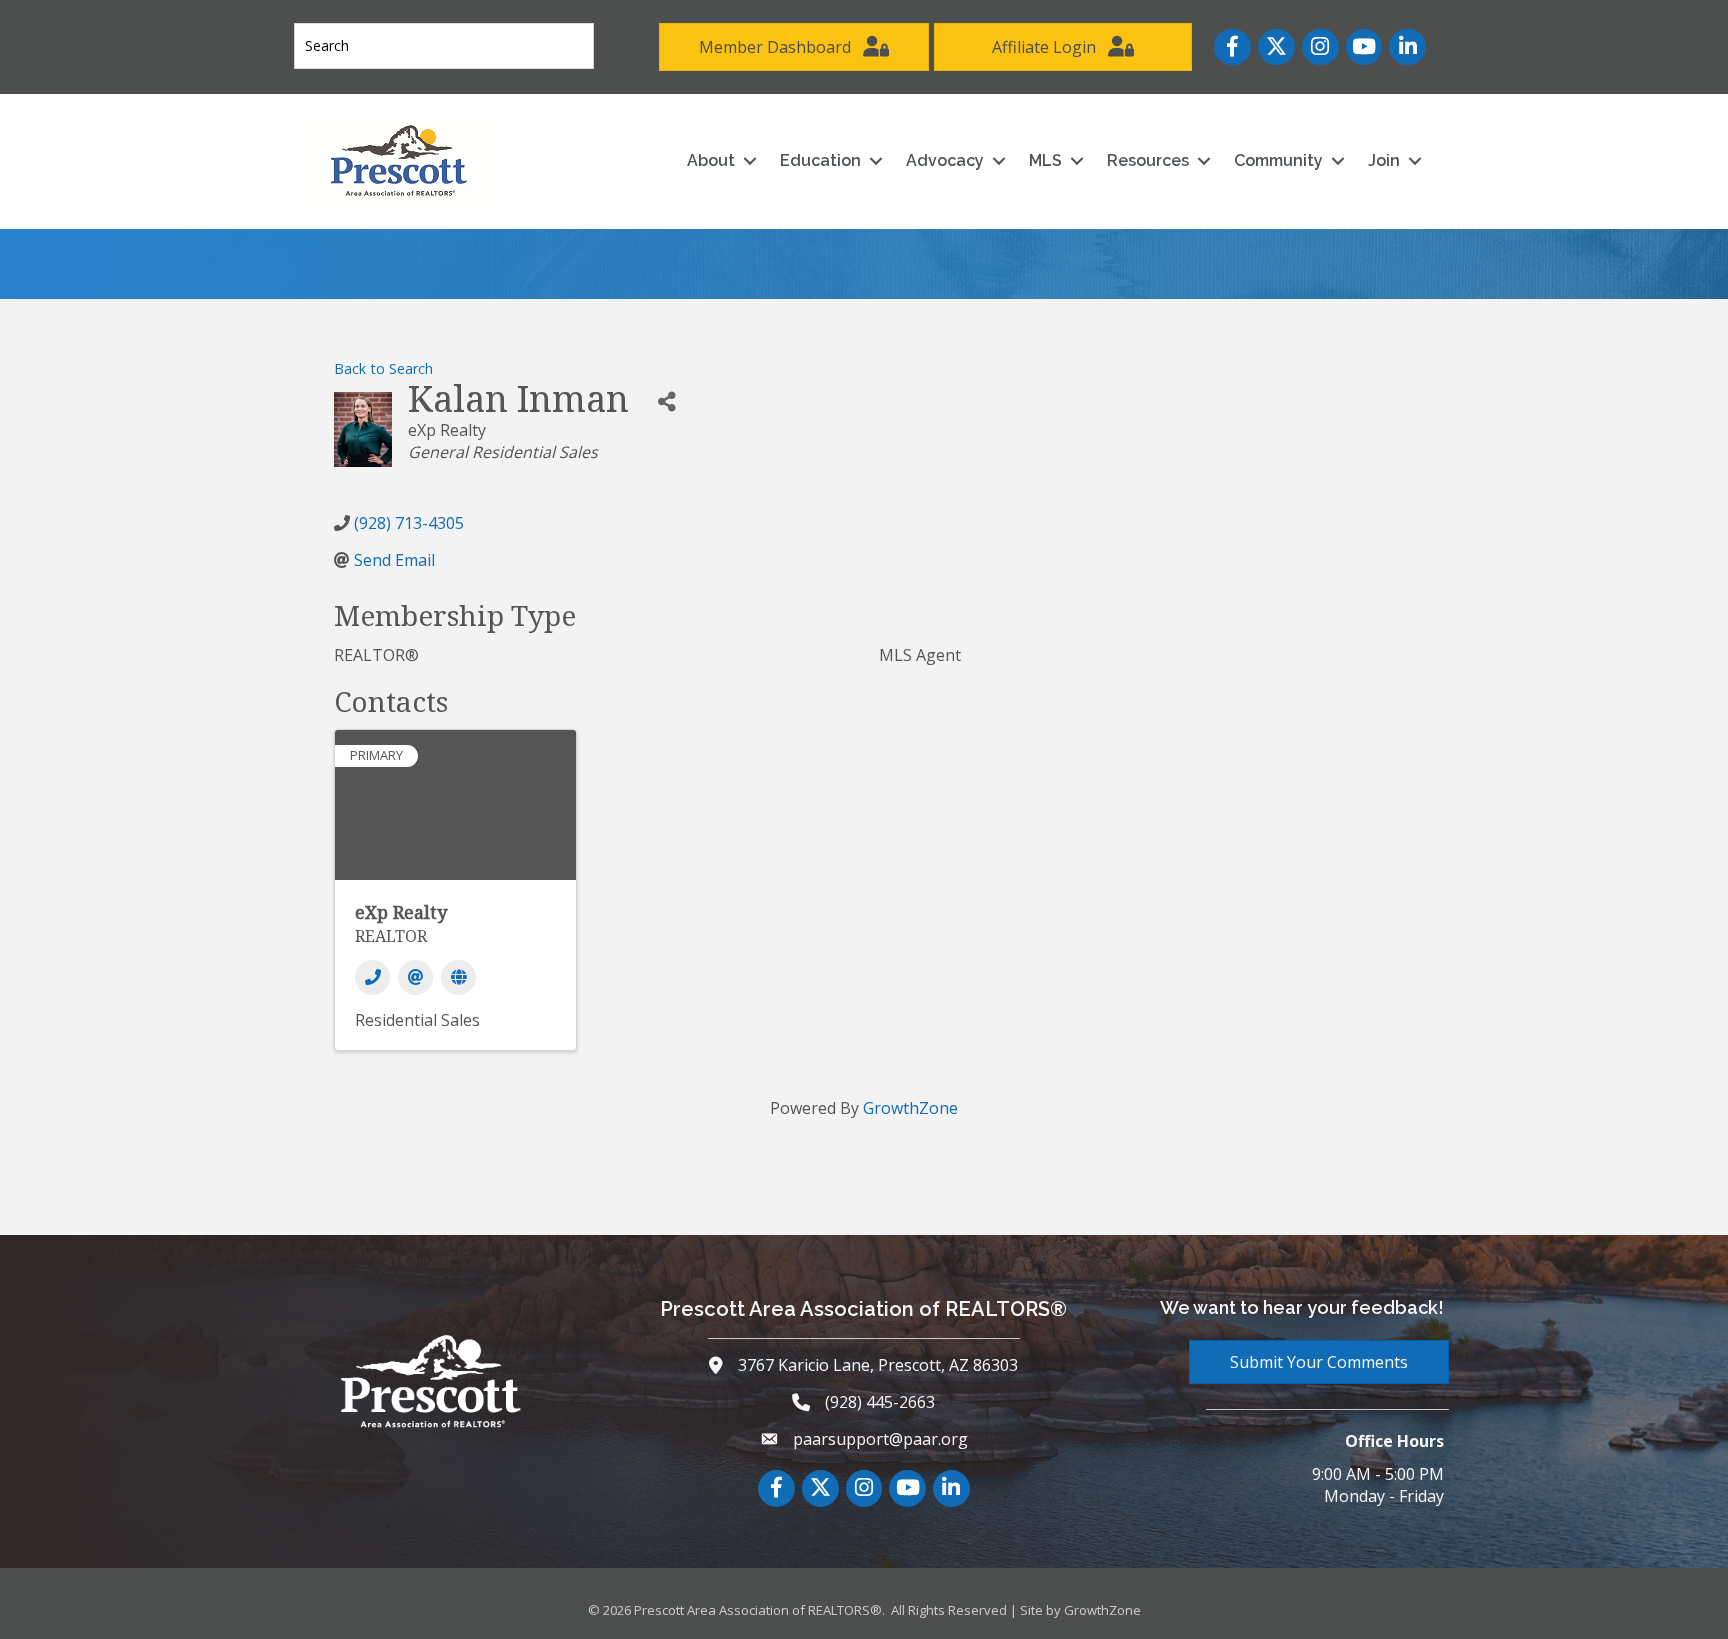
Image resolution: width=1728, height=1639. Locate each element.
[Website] (458, 977)
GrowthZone (910, 1108)
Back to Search (383, 368)
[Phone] (372, 977)
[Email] (415, 977)
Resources (1148, 160)
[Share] (666, 401)
